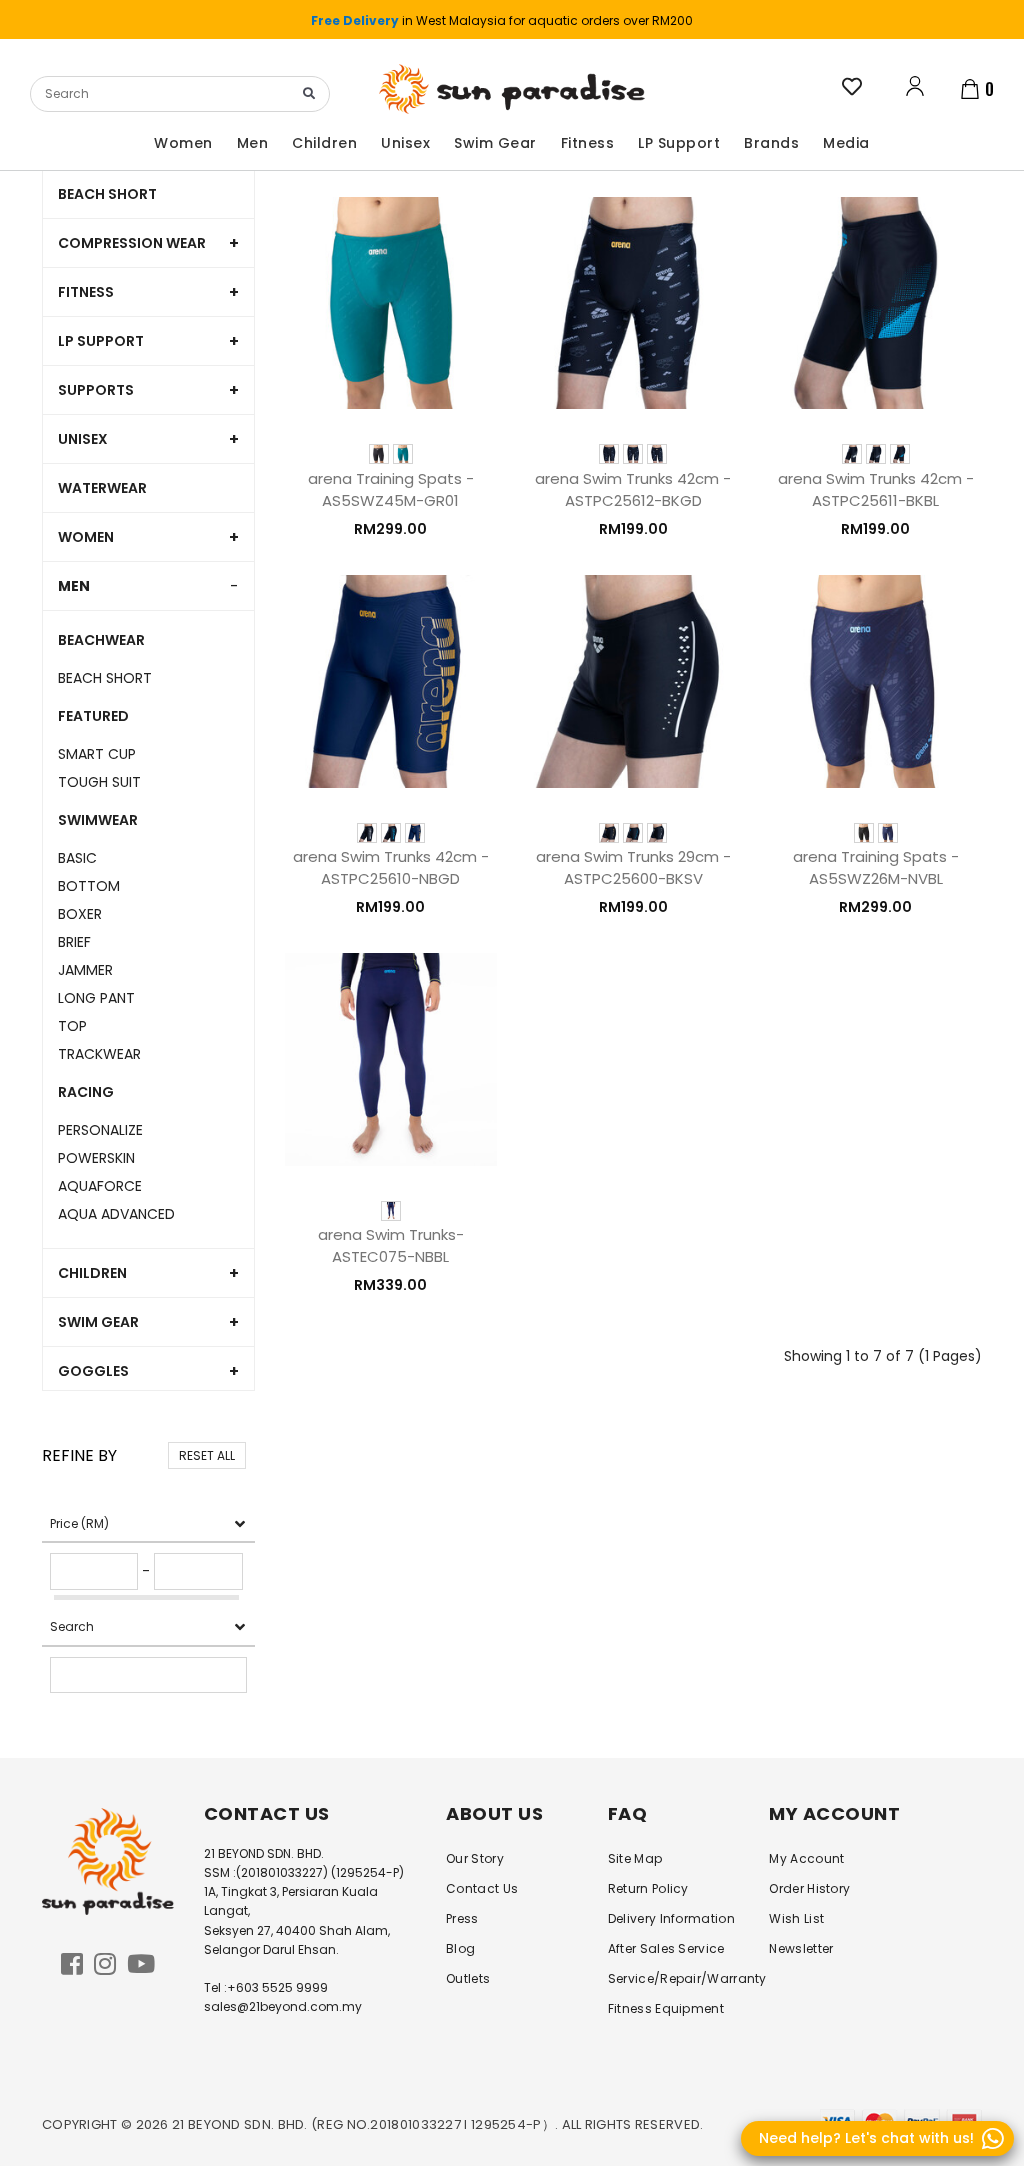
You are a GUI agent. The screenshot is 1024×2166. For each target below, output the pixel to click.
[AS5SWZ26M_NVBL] (888, 833)
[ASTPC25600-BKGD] (609, 833)
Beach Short (107, 194)
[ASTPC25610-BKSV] (367, 833)
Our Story (475, 1858)
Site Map (635, 1858)
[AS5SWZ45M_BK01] (379, 454)
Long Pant (96, 998)
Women (86, 537)
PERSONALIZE (100, 1130)
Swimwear (98, 820)
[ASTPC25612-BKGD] (657, 454)
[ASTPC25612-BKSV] (609, 454)
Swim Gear (98, 1322)
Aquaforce (100, 1186)
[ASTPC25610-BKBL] (391, 833)
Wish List (796, 1918)
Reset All (207, 1455)
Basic (77, 858)
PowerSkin (96, 1158)
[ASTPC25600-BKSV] (657, 833)
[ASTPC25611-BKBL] (900, 454)
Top (72, 1026)
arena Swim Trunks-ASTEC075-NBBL (391, 1245)
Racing (86, 1092)
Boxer (80, 914)
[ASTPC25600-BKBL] (633, 833)
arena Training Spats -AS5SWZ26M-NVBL (876, 867)
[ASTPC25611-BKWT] (852, 454)
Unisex (83, 439)
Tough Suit (99, 782)
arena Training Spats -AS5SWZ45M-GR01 (391, 489)
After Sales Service (666, 1948)
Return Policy (648, 1888)
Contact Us (482, 1888)
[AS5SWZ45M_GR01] (403, 454)
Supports (96, 390)
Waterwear (102, 488)
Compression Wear (132, 243)
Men (74, 586)
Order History (809, 1888)
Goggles (93, 1371)
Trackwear (99, 1054)
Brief (74, 942)
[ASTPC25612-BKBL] (633, 454)
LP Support (101, 341)
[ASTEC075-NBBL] (391, 1211)
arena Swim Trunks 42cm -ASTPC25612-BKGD (633, 489)
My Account (806, 1858)
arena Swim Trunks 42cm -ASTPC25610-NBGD (391, 867)
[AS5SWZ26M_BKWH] (864, 833)
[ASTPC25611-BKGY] (876, 454)
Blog (460, 1948)
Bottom (89, 886)
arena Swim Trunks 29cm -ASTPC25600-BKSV (633, 867)
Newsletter (801, 1948)
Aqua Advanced (116, 1214)
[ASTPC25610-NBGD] (415, 833)
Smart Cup (97, 754)
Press (462, 1918)
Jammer (85, 970)
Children (92, 1273)
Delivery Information (671, 1918)
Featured (93, 716)
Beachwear (101, 640)
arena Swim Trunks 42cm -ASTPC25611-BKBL (876, 489)
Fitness (86, 292)
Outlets (468, 1978)
